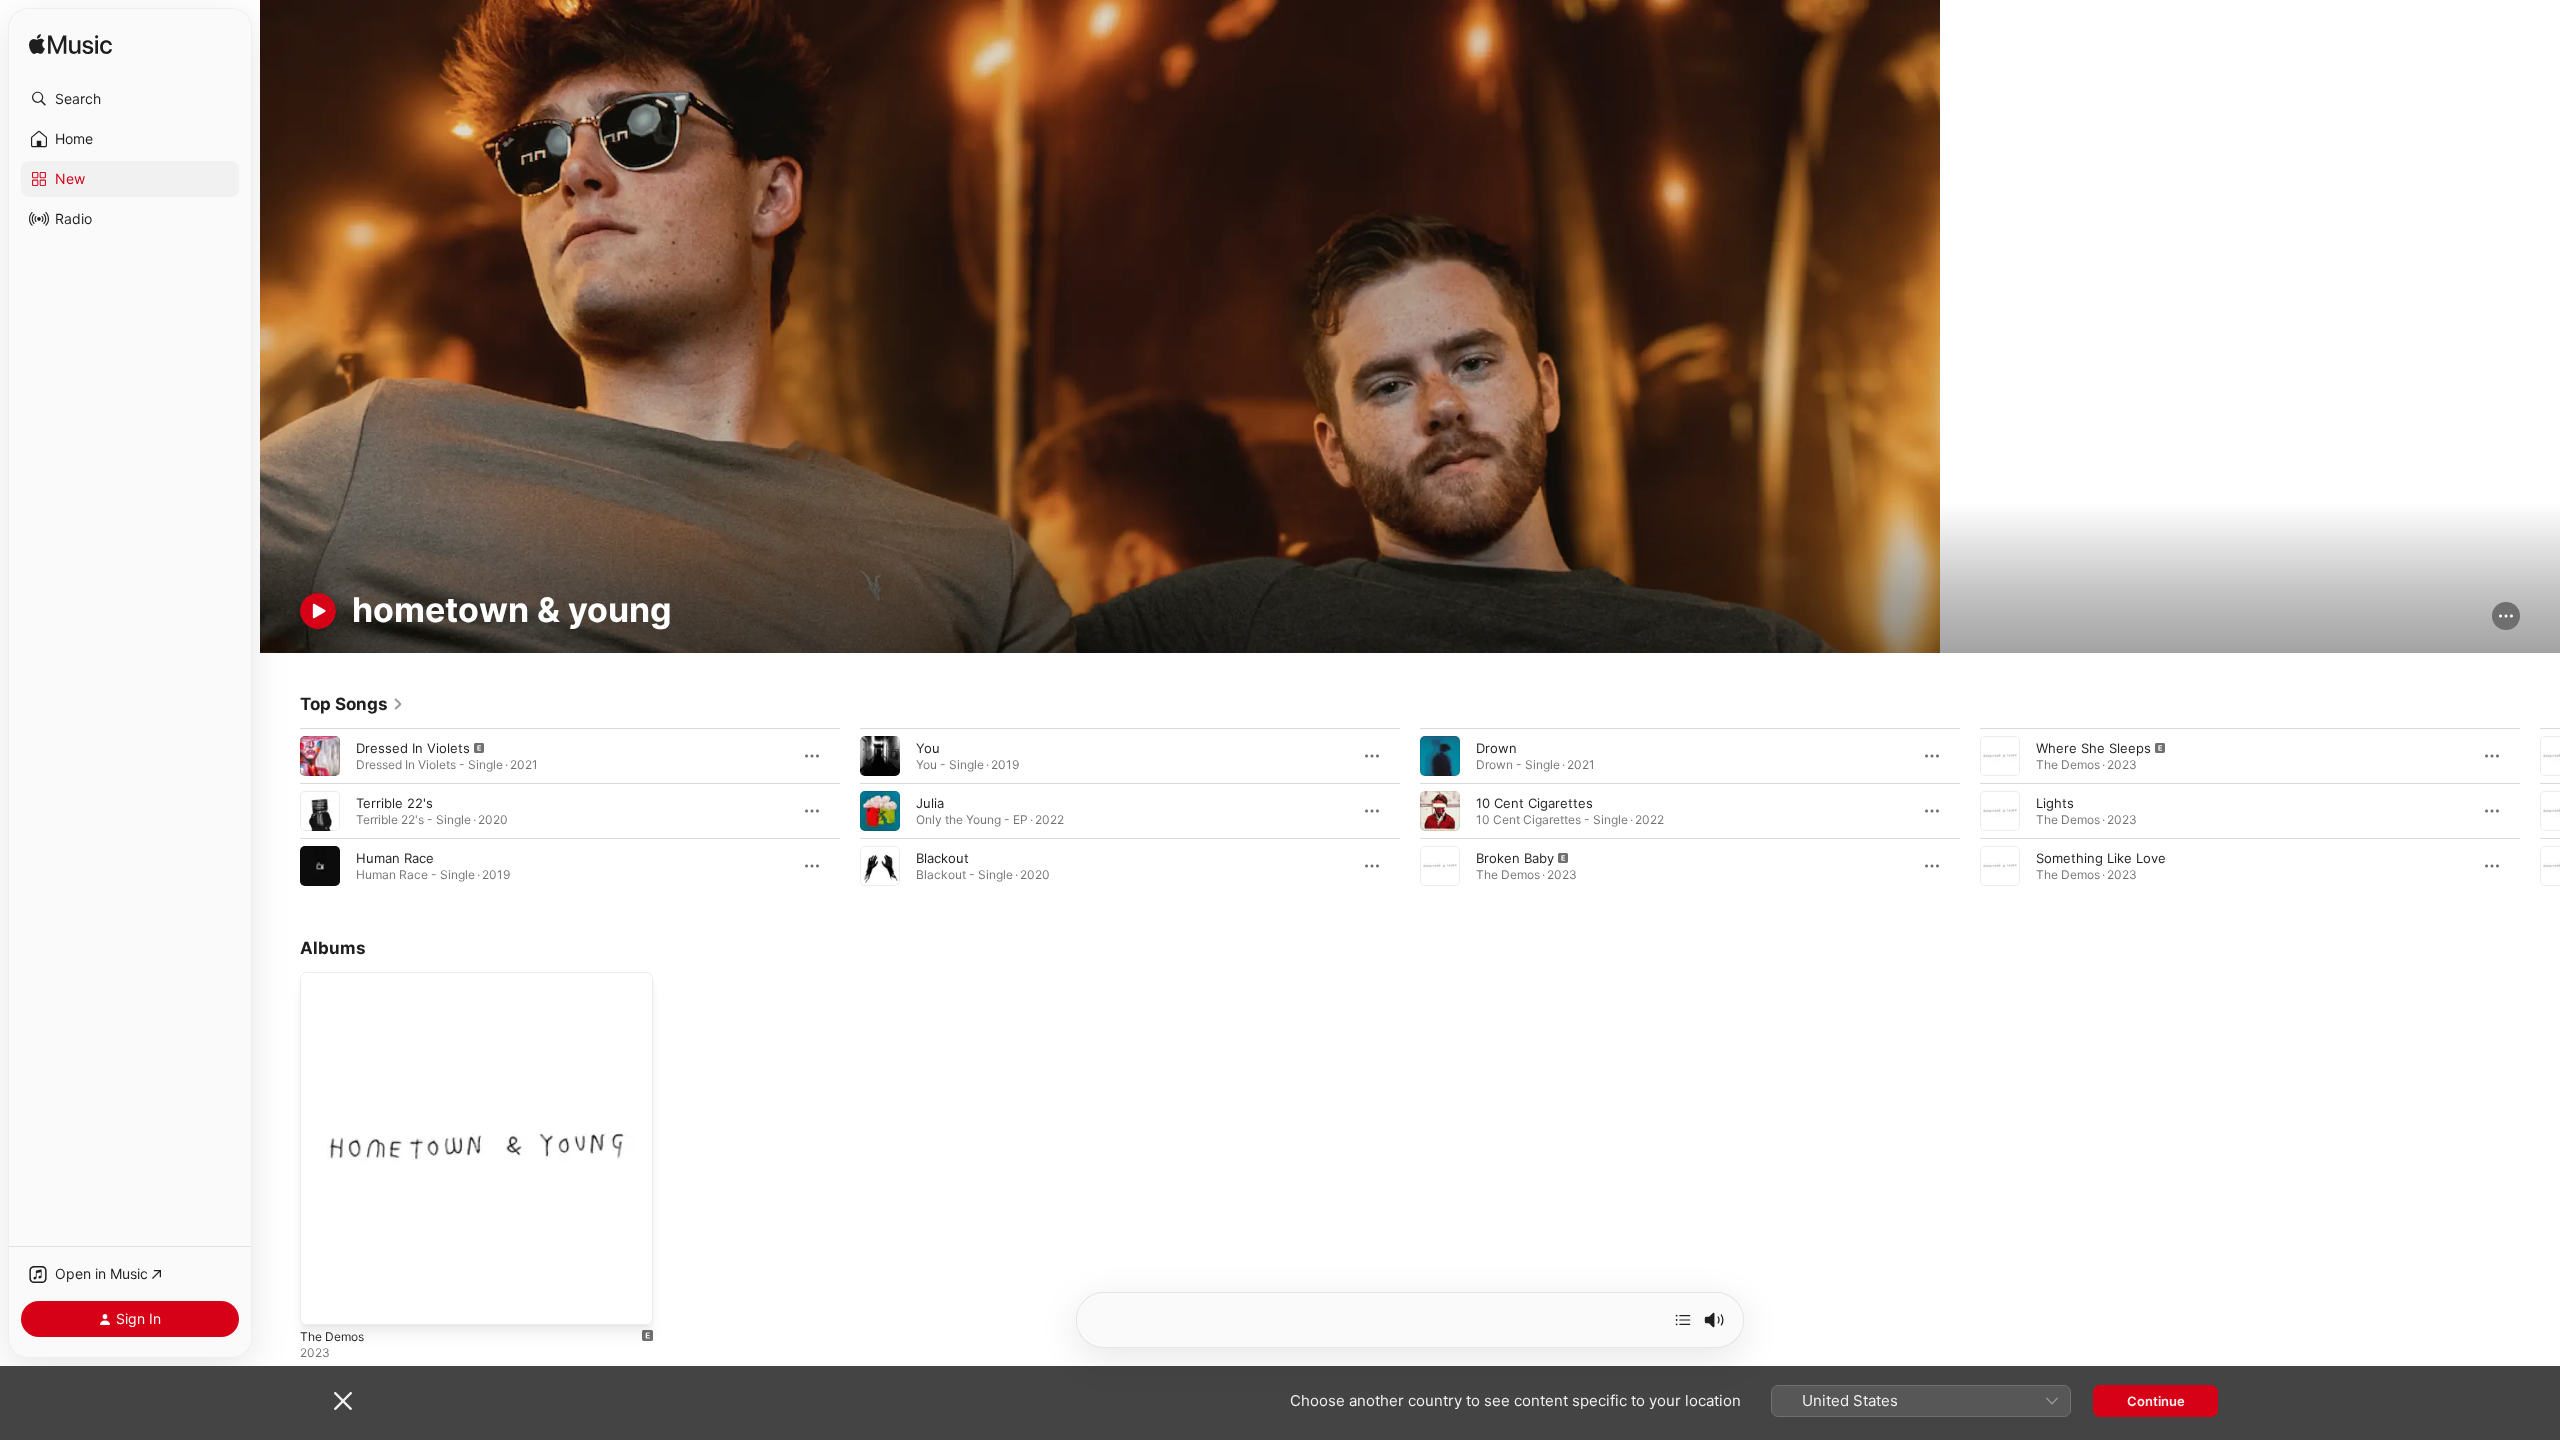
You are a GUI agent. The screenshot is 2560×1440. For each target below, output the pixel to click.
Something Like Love (2101, 858)
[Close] (343, 1401)
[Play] (318, 611)
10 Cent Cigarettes (1534, 803)
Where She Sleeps (2093, 748)
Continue (2156, 1401)
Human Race (395, 858)
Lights (2055, 803)
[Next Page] (2540, 811)
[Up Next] (1683, 1320)
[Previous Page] (280, 811)
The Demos (335, 980)
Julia (930, 803)
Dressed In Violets (413, 748)
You (928, 748)
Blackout (942, 858)
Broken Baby (1515, 858)
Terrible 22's (394, 803)
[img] (70, 45)
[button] (130, 99)
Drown (1496, 748)
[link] (352, 704)
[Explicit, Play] (320, 756)
